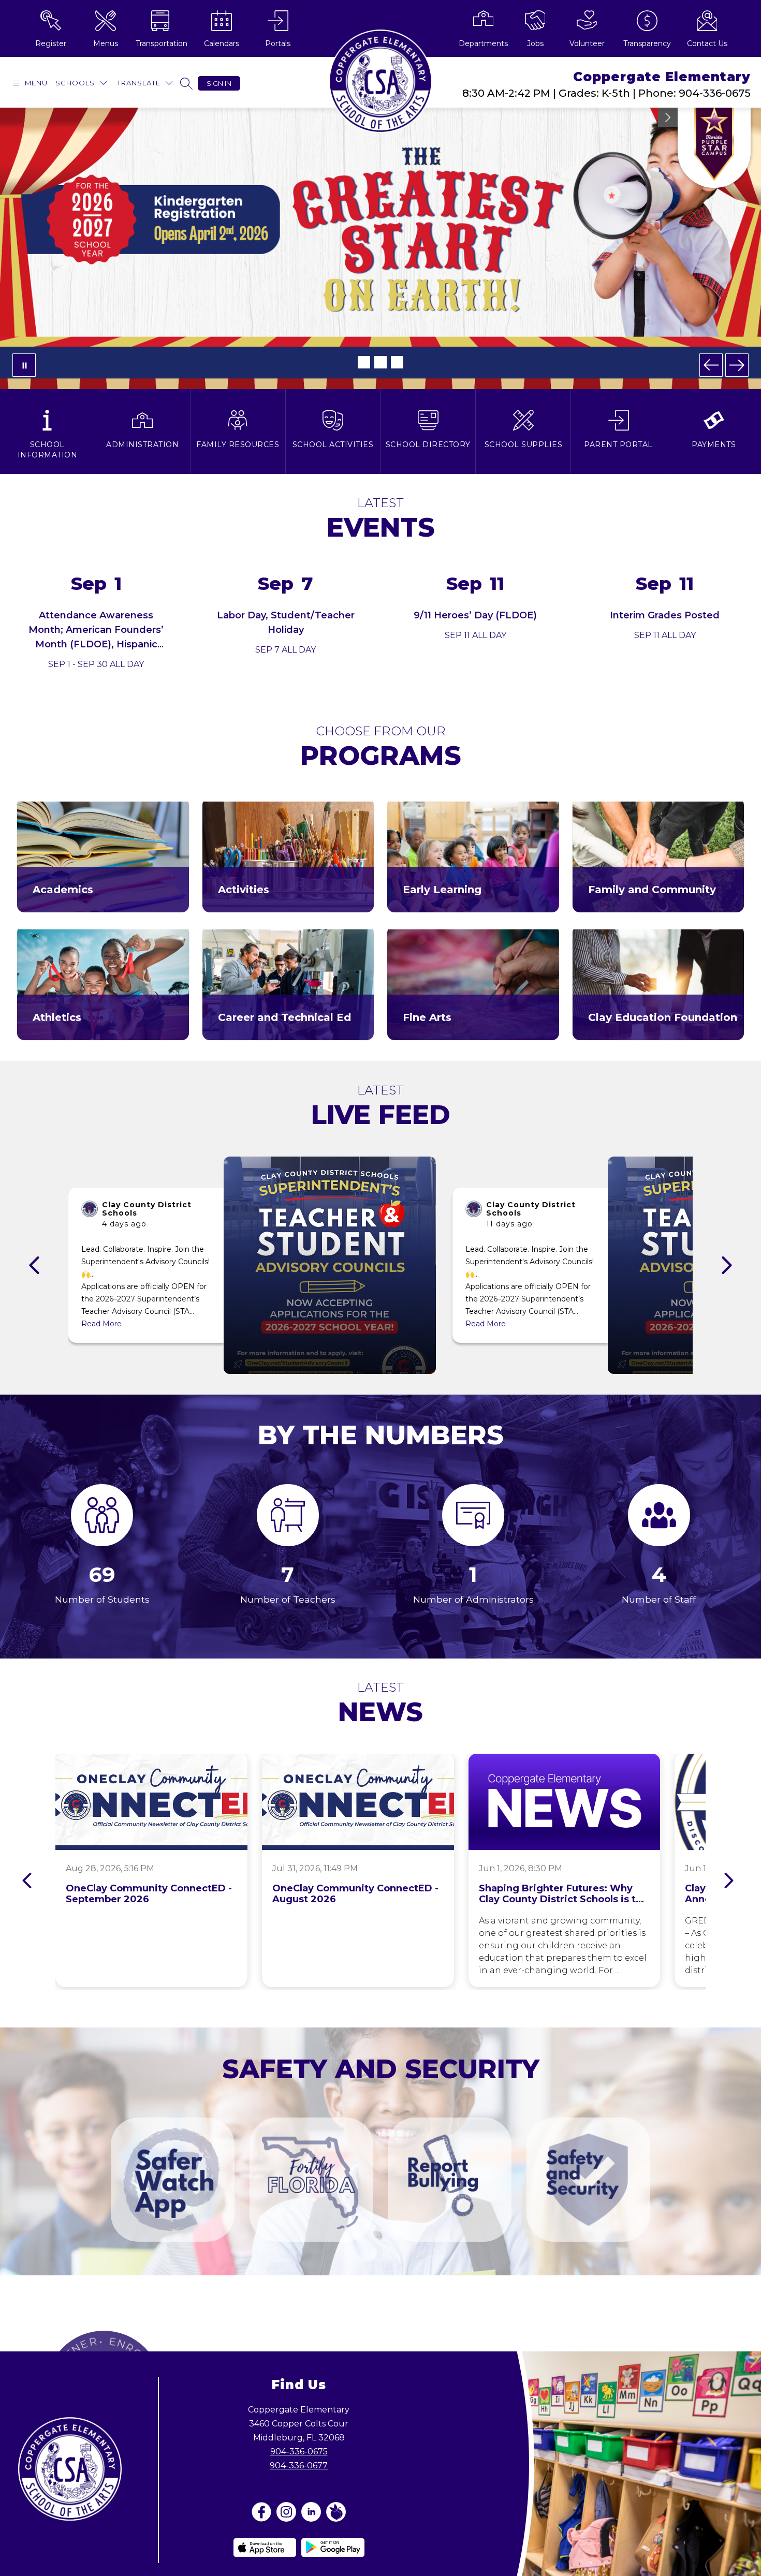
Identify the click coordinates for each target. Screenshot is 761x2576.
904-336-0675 (299, 2452)
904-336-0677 (299, 2466)
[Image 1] (364, 362)
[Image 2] (380, 362)
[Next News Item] (729, 1881)
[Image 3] (397, 362)
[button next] (727, 1265)
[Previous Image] (711, 365)
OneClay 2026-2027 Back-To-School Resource (381, 293)
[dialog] (103, 855)
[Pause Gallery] (24, 365)
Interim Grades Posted (665, 615)
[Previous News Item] (27, 1881)
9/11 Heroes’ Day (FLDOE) (475, 615)
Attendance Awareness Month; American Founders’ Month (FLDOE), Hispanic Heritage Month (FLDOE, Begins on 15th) (96, 644)
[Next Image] (737, 365)
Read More (101, 1324)
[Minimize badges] (668, 117)
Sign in (219, 83)
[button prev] (34, 1265)
